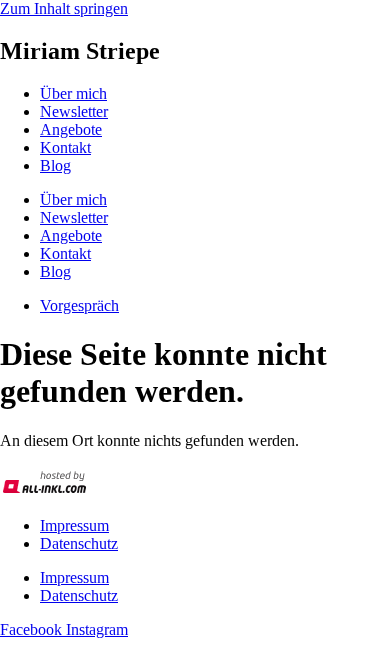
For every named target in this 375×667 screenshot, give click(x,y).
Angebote (71, 129)
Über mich (73, 93)
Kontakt (65, 147)
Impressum (74, 525)
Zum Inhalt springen (64, 8)
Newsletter (74, 111)
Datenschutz (79, 543)
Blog (55, 165)
